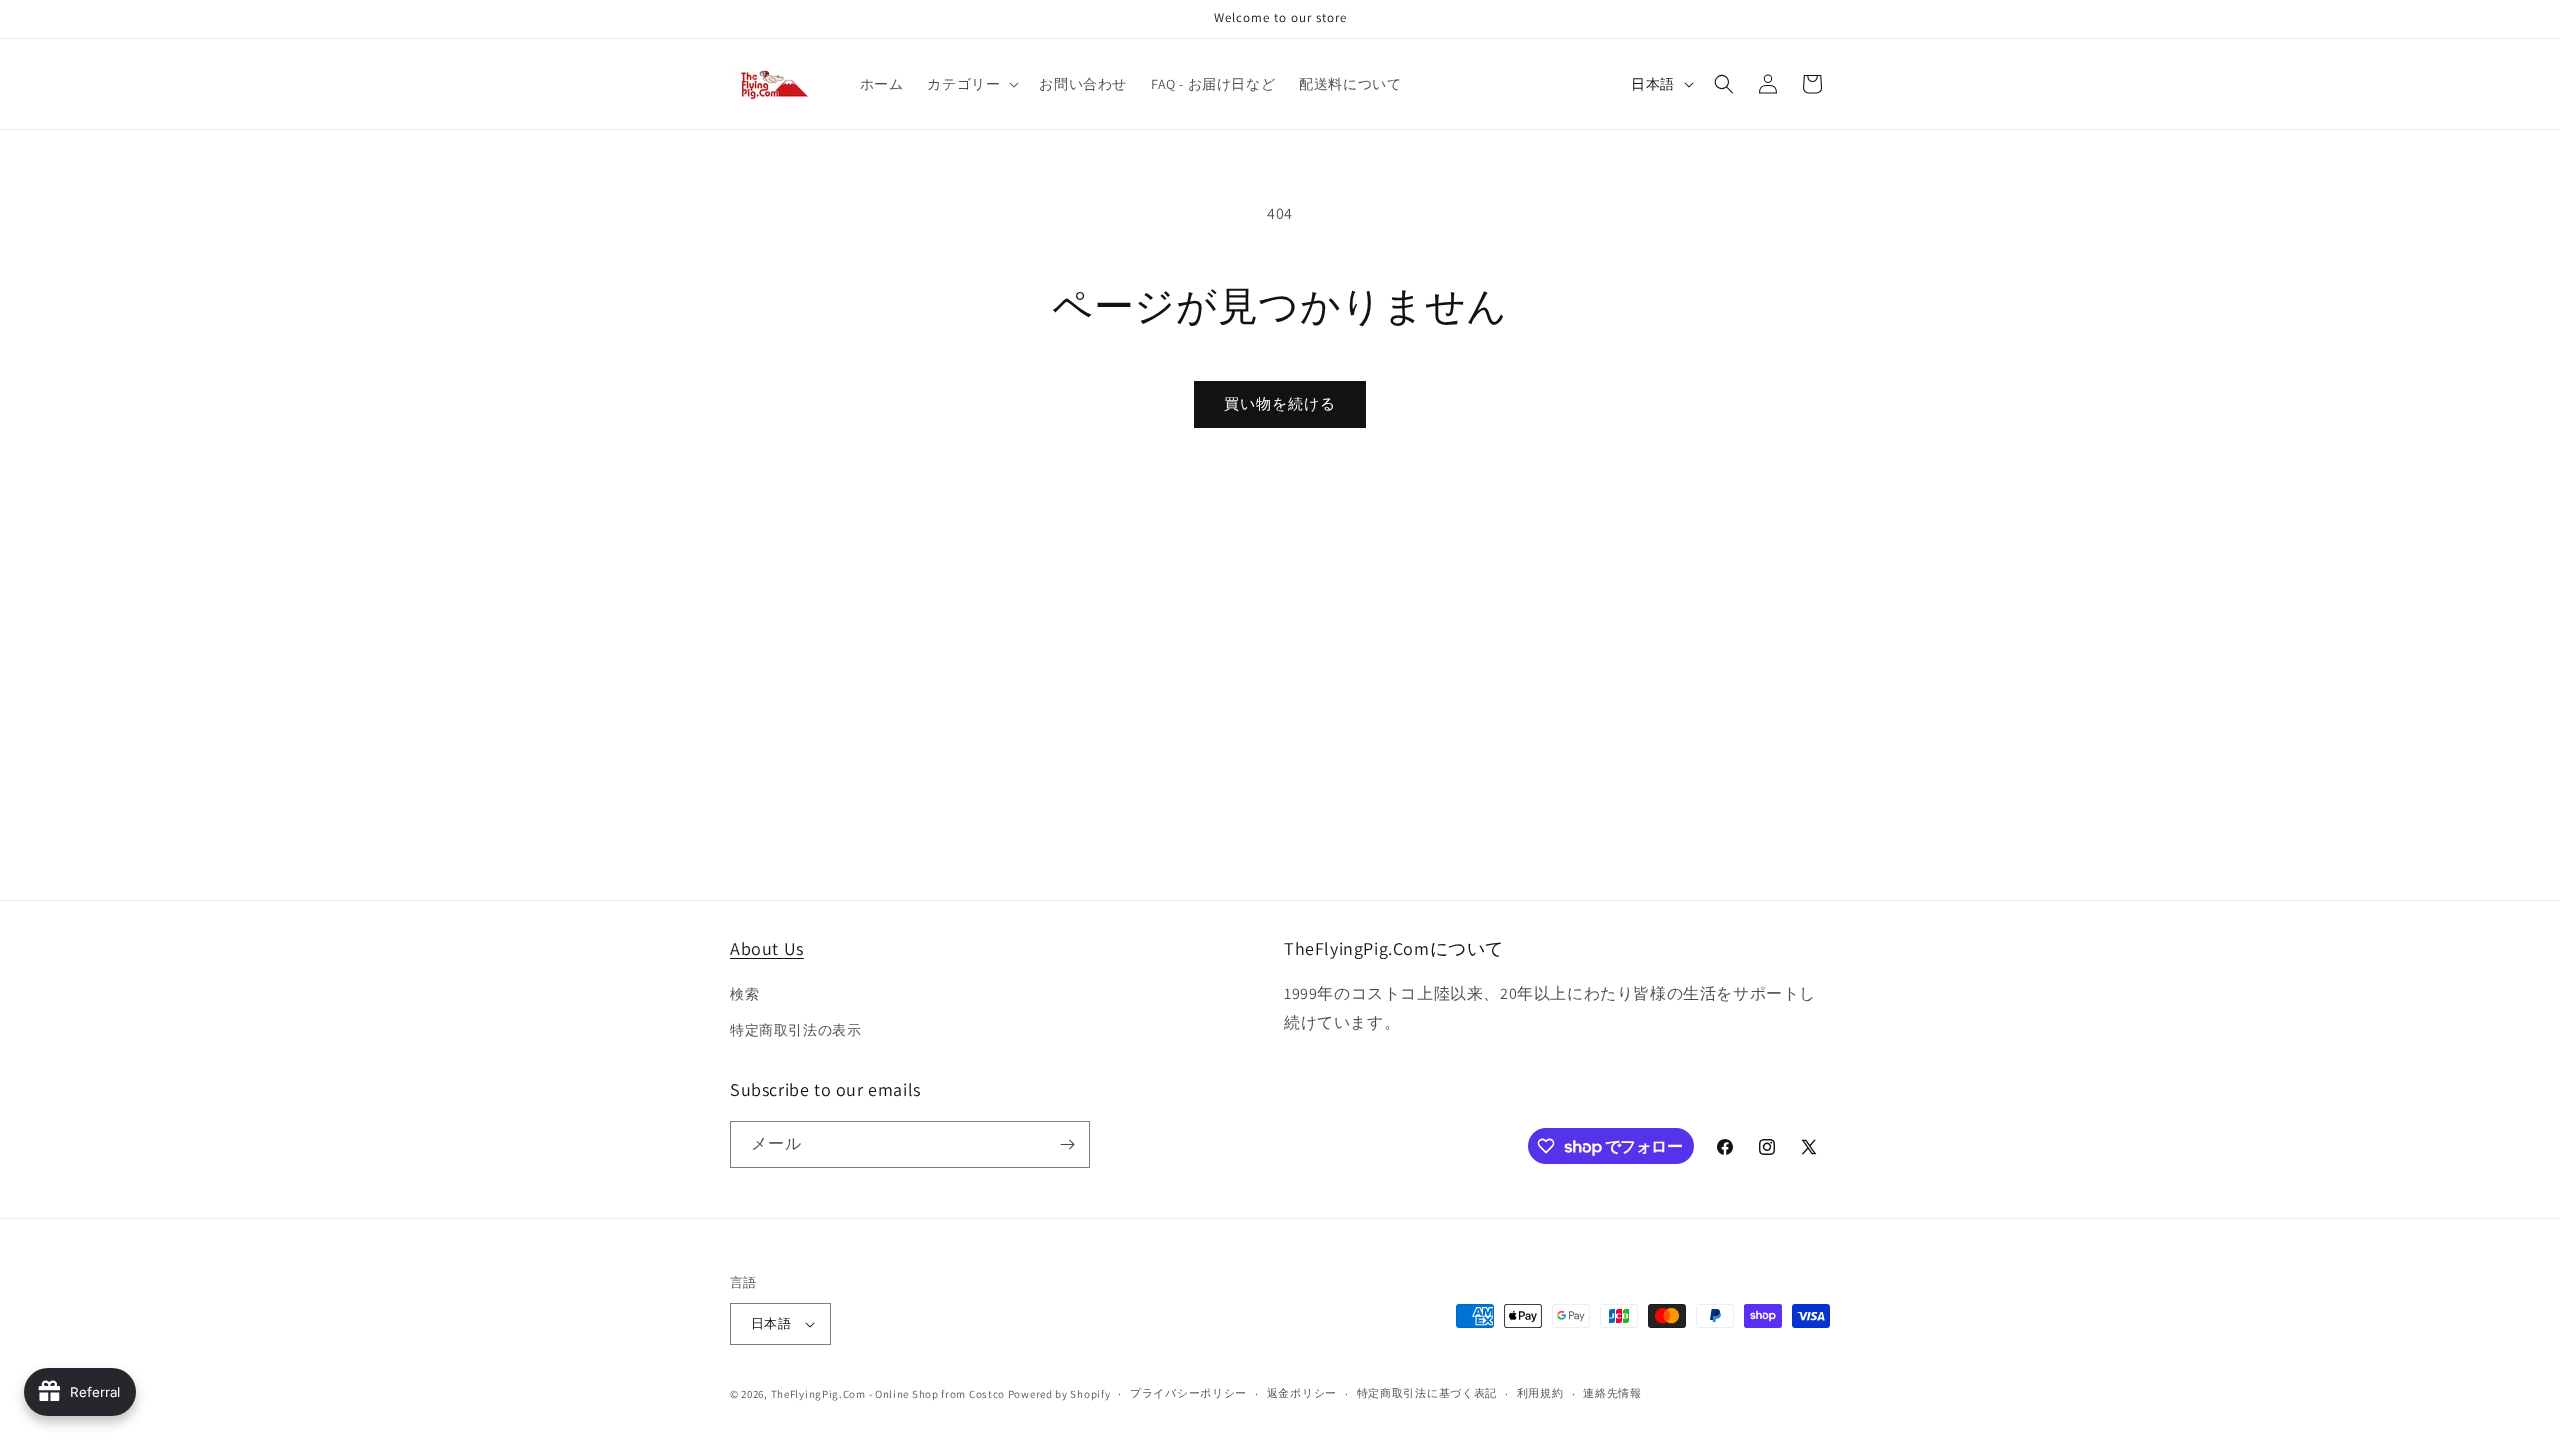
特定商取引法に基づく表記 (1427, 1393)
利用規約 (1540, 1393)
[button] (971, 84)
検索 (744, 994)
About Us (767, 948)
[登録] (1067, 1144)
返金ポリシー (1302, 1393)
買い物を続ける (1280, 403)
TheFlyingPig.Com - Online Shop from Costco (888, 1394)
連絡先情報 (1612, 1393)
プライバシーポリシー (1188, 1393)
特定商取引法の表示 (795, 1030)
